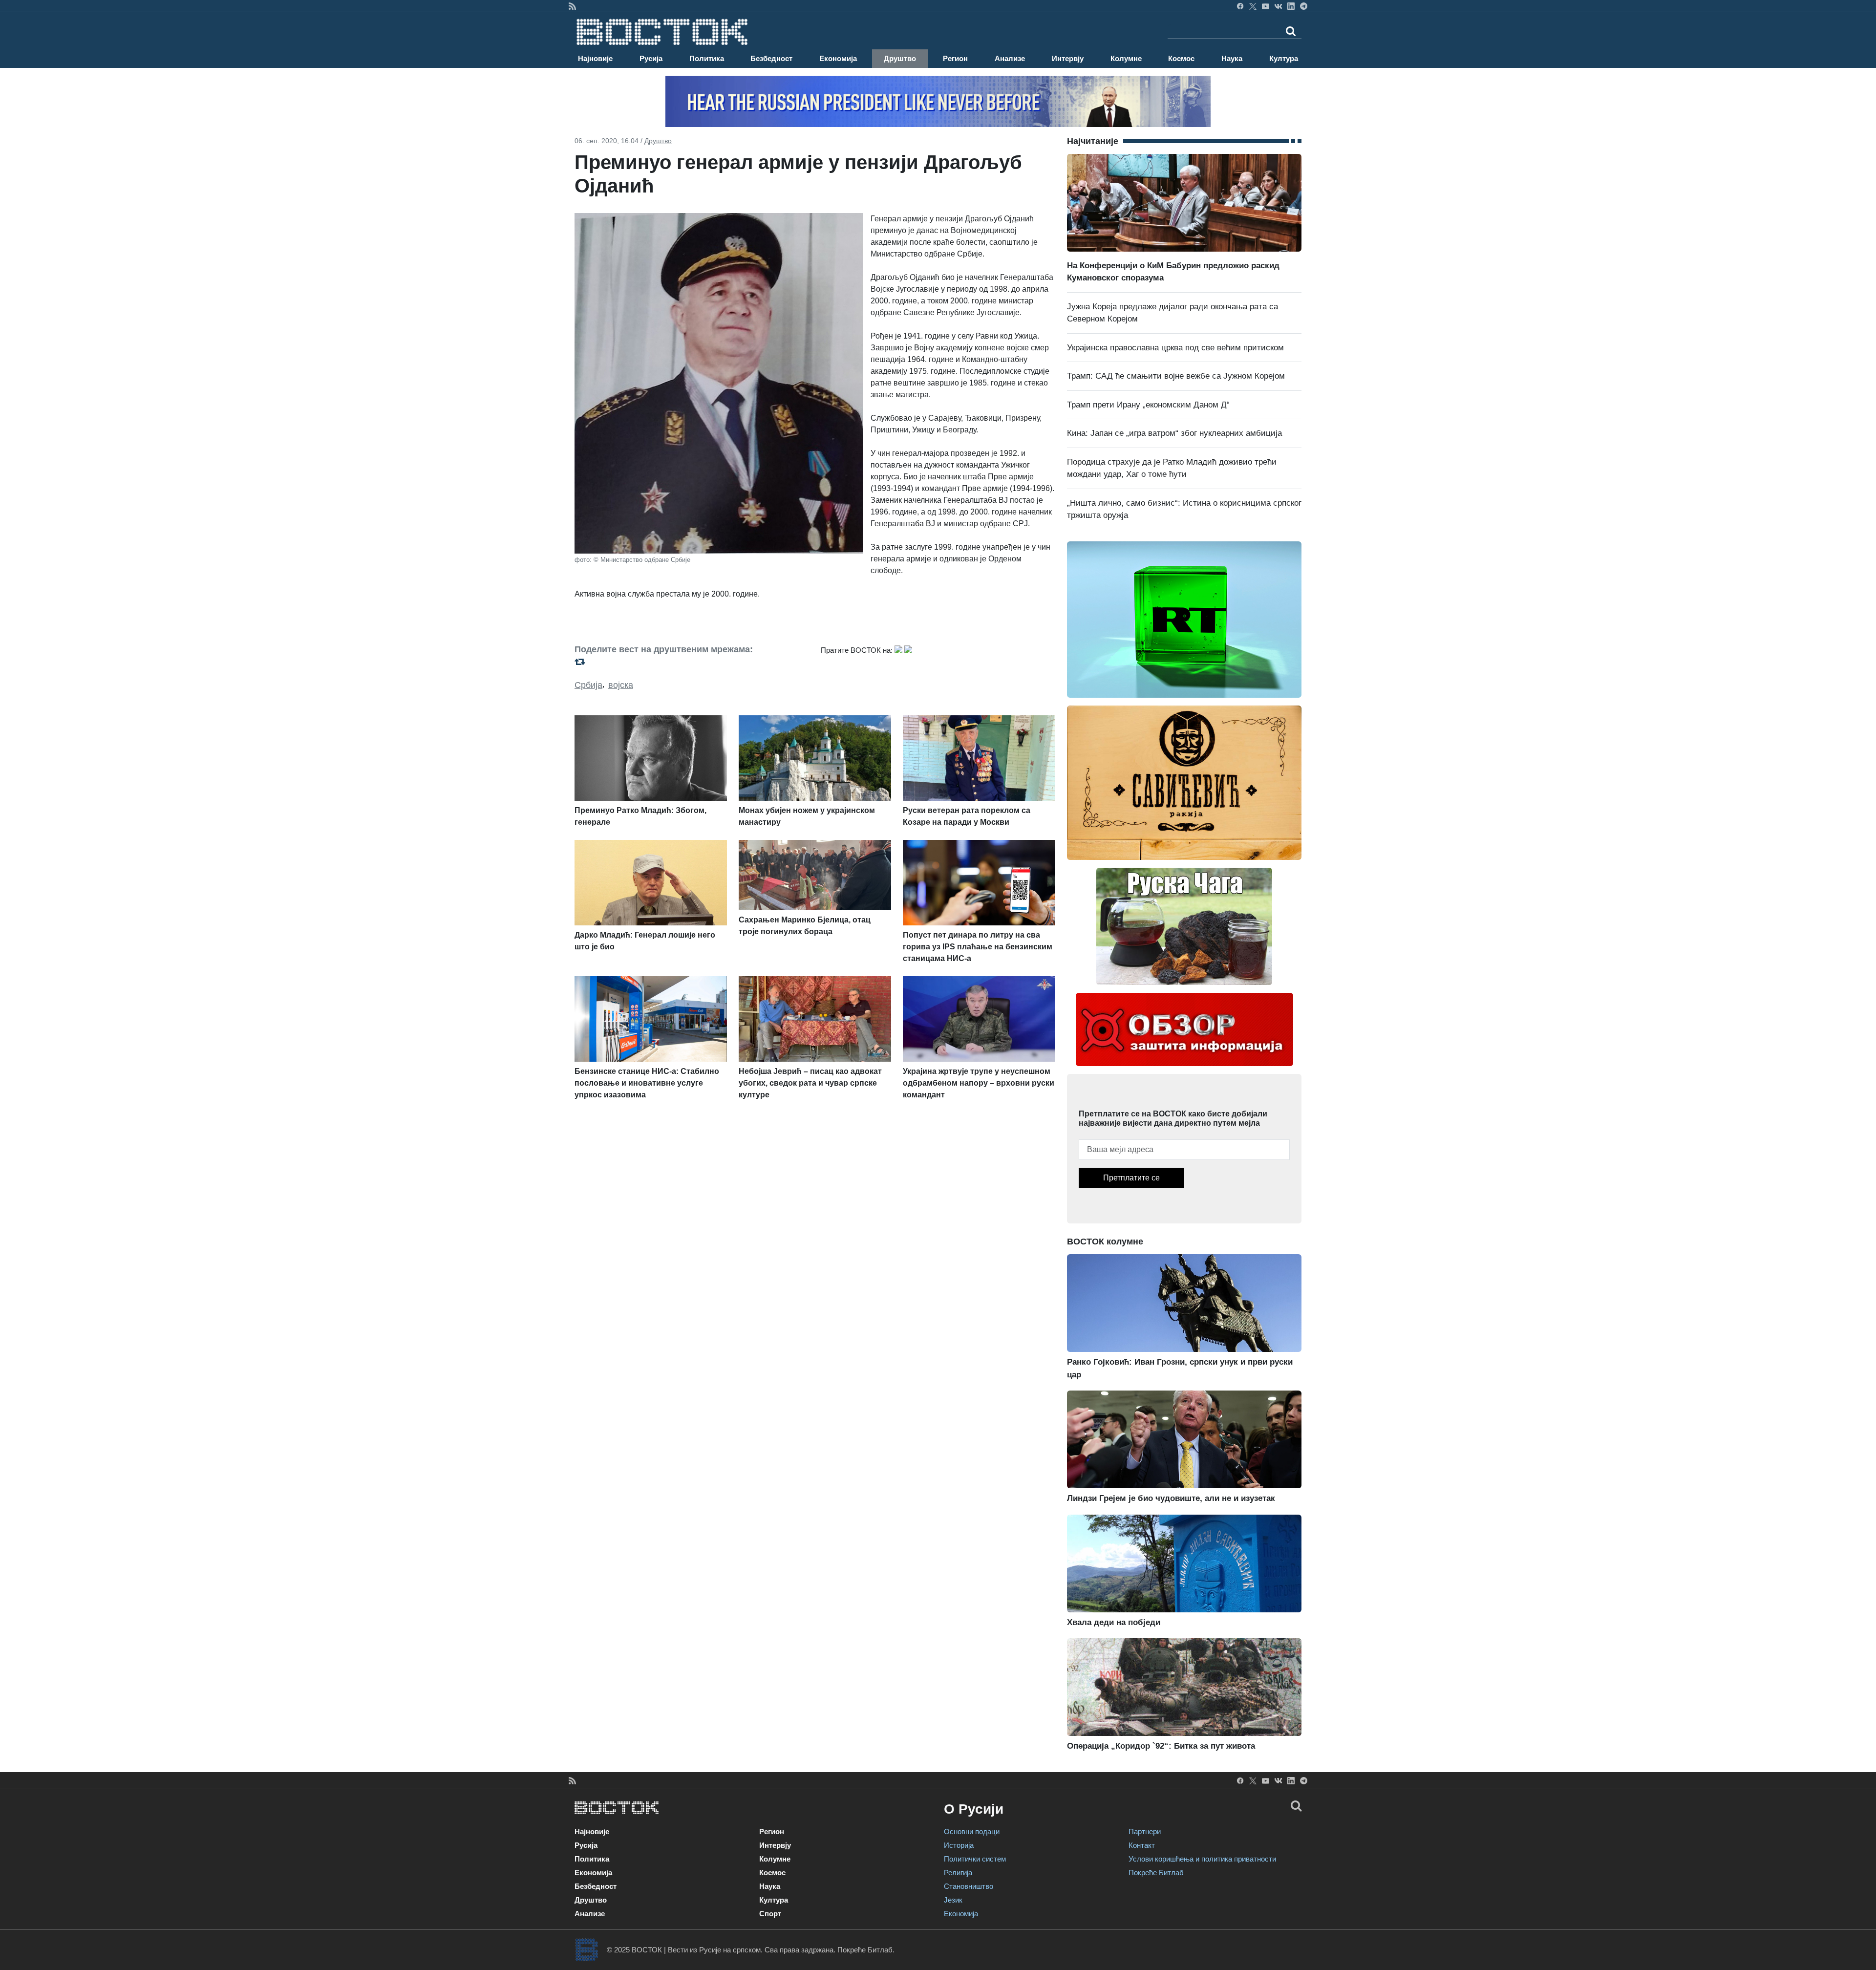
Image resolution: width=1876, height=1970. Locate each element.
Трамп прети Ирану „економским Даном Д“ (1148, 405)
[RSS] (572, 6)
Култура (1284, 58)
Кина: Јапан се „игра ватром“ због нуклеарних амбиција (1174, 433)
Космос (1181, 58)
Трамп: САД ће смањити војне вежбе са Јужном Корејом (1176, 376)
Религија (958, 1873)
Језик (953, 1900)
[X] (1253, 6)
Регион (955, 58)
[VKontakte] (1278, 6)
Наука (1232, 58)
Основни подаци (972, 1831)
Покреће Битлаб (1156, 1873)
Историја (959, 1845)
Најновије (595, 58)
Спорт (770, 1914)
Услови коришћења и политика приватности (1202, 1859)
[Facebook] (1240, 6)
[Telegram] (1304, 6)
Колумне (1126, 58)
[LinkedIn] (1291, 6)
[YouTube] (1266, 6)
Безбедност (771, 58)
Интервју (1068, 58)
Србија (588, 685)
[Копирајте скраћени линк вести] (692, 662)
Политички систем (975, 1859)
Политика (707, 58)
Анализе (1010, 58)
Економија (838, 58)
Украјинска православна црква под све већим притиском (1175, 348)
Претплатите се (1131, 1178)
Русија (651, 58)
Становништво (969, 1886)
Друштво (900, 58)
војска (621, 685)
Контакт (1142, 1845)
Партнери (1145, 1831)
